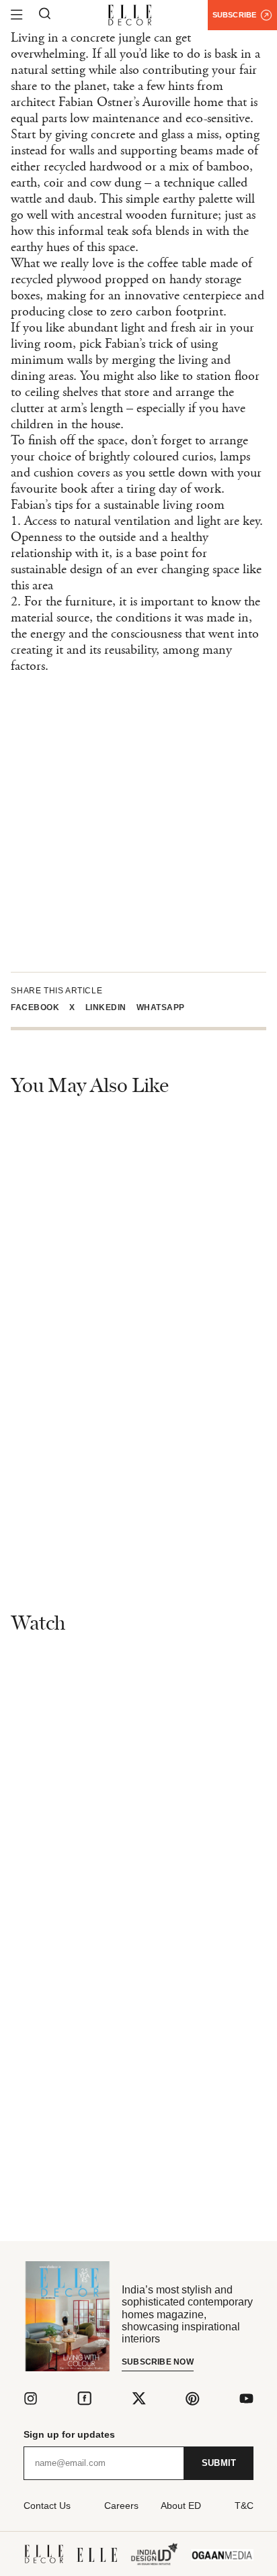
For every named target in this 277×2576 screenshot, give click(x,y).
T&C (244, 2506)
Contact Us (47, 2506)
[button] (40, 1007)
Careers (121, 2506)
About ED (181, 2506)
